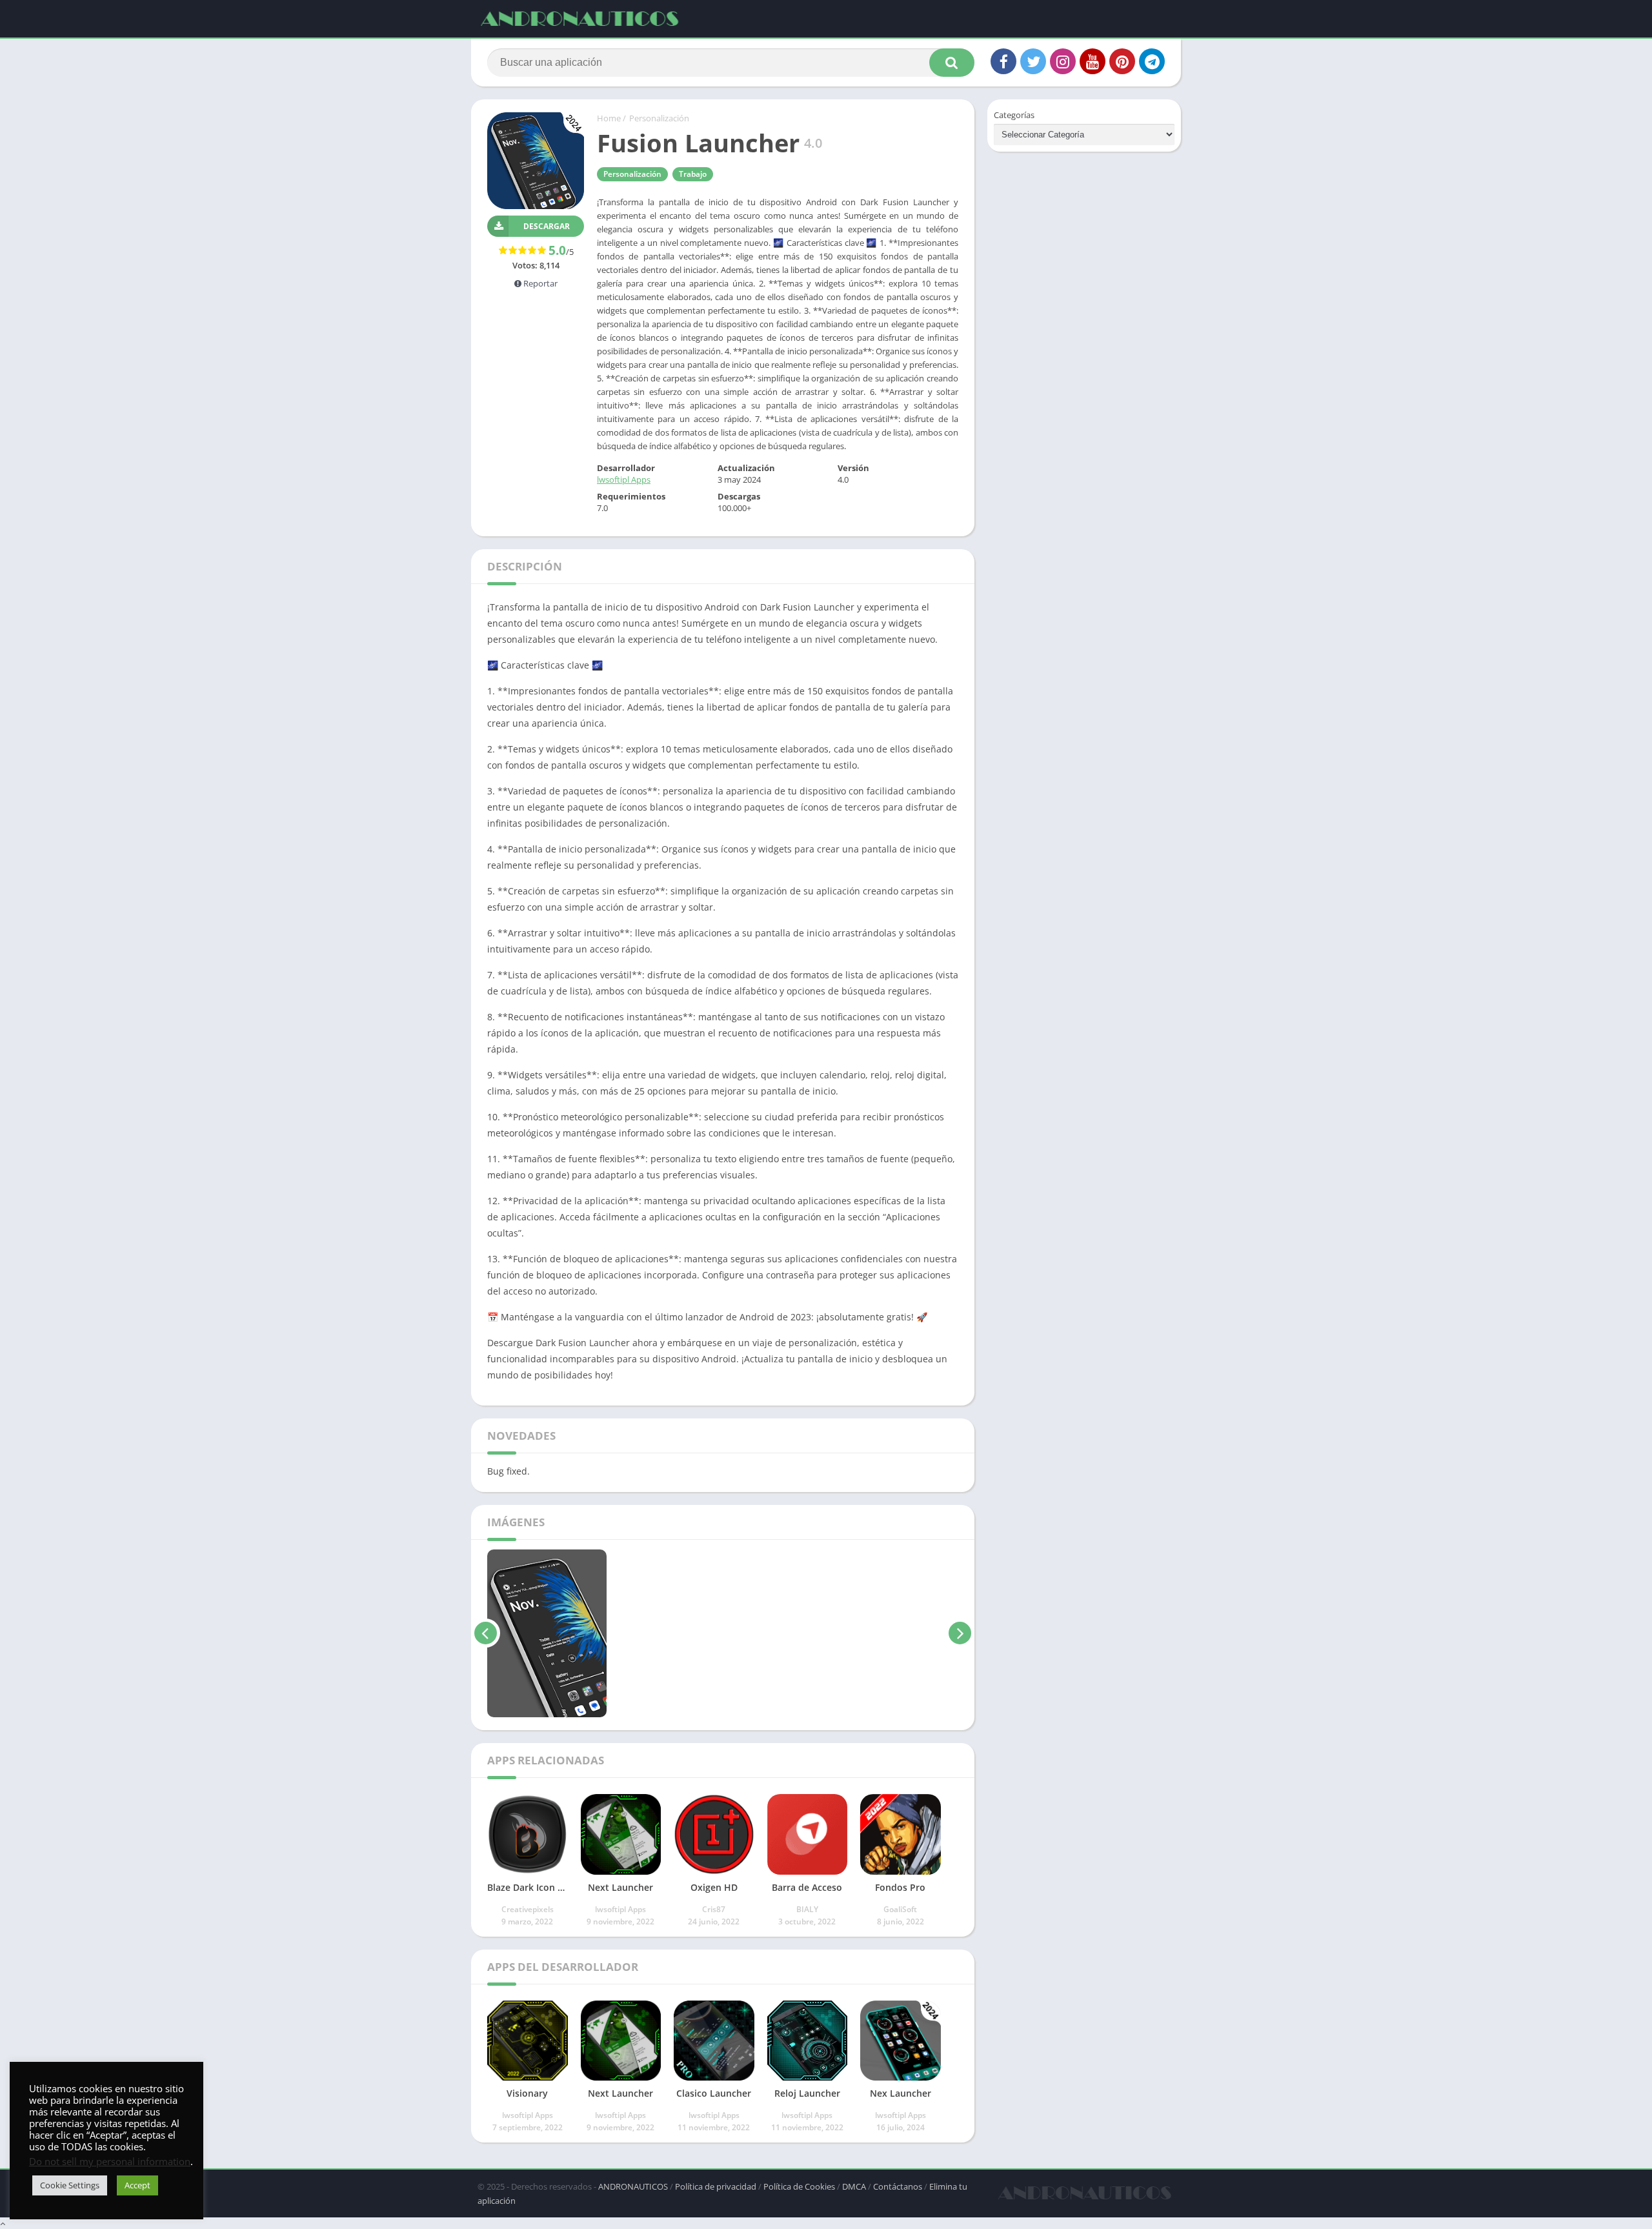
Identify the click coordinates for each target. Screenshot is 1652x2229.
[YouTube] (1093, 61)
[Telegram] (1152, 61)
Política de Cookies (799, 2186)
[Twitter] (1033, 61)
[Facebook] (1003, 61)
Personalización (659, 118)
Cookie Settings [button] (70, 2185)
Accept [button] (137, 2185)
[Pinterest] (1122, 61)
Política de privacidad (716, 2186)
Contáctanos (898, 2186)
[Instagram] (1063, 61)
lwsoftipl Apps (624, 479)
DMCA (854, 2186)
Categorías (1014, 115)
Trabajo (693, 174)
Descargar (547, 226)
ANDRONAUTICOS (633, 2186)
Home (609, 118)
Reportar (539, 283)
